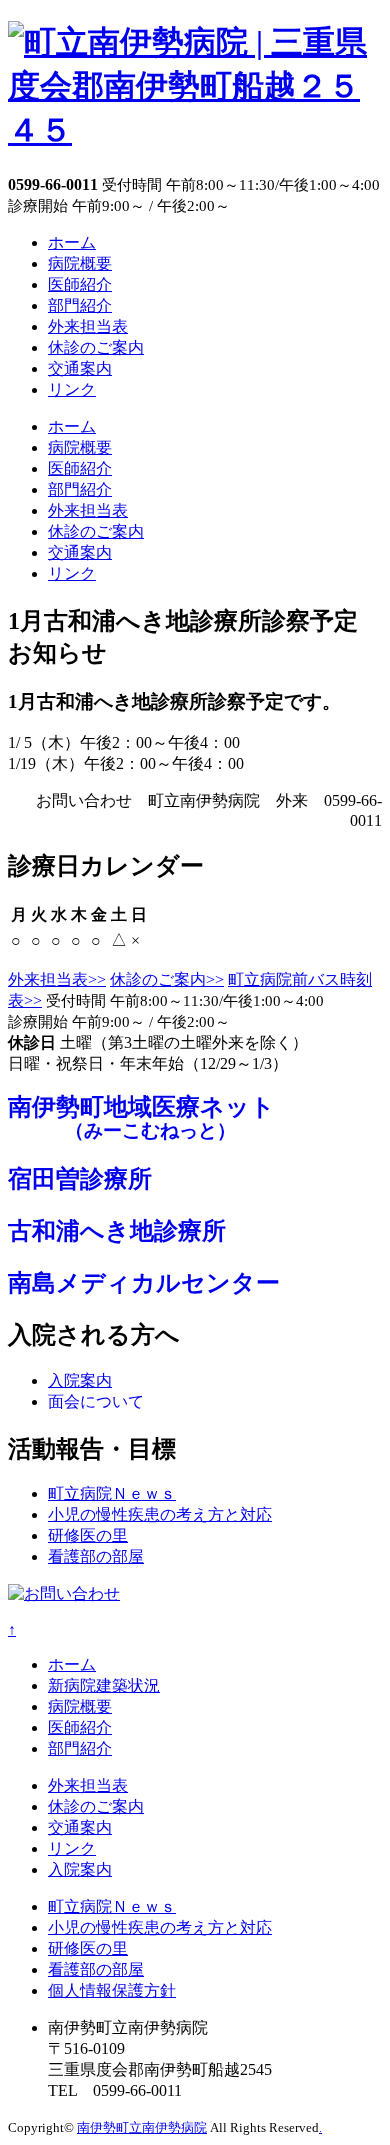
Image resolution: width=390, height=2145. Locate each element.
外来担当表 (88, 326)
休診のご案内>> (167, 979)
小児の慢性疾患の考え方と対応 (160, 1514)
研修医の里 (88, 1535)
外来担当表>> (57, 979)
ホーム (72, 242)
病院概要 (80, 263)
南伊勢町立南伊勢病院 (142, 2127)
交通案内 (80, 368)
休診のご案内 (96, 347)
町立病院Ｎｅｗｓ (112, 1493)
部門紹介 (80, 305)
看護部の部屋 (96, 1556)
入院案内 (80, 1380)
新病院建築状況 (104, 1685)
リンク (72, 389)
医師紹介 (80, 284)
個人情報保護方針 (112, 1990)
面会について (96, 1401)
